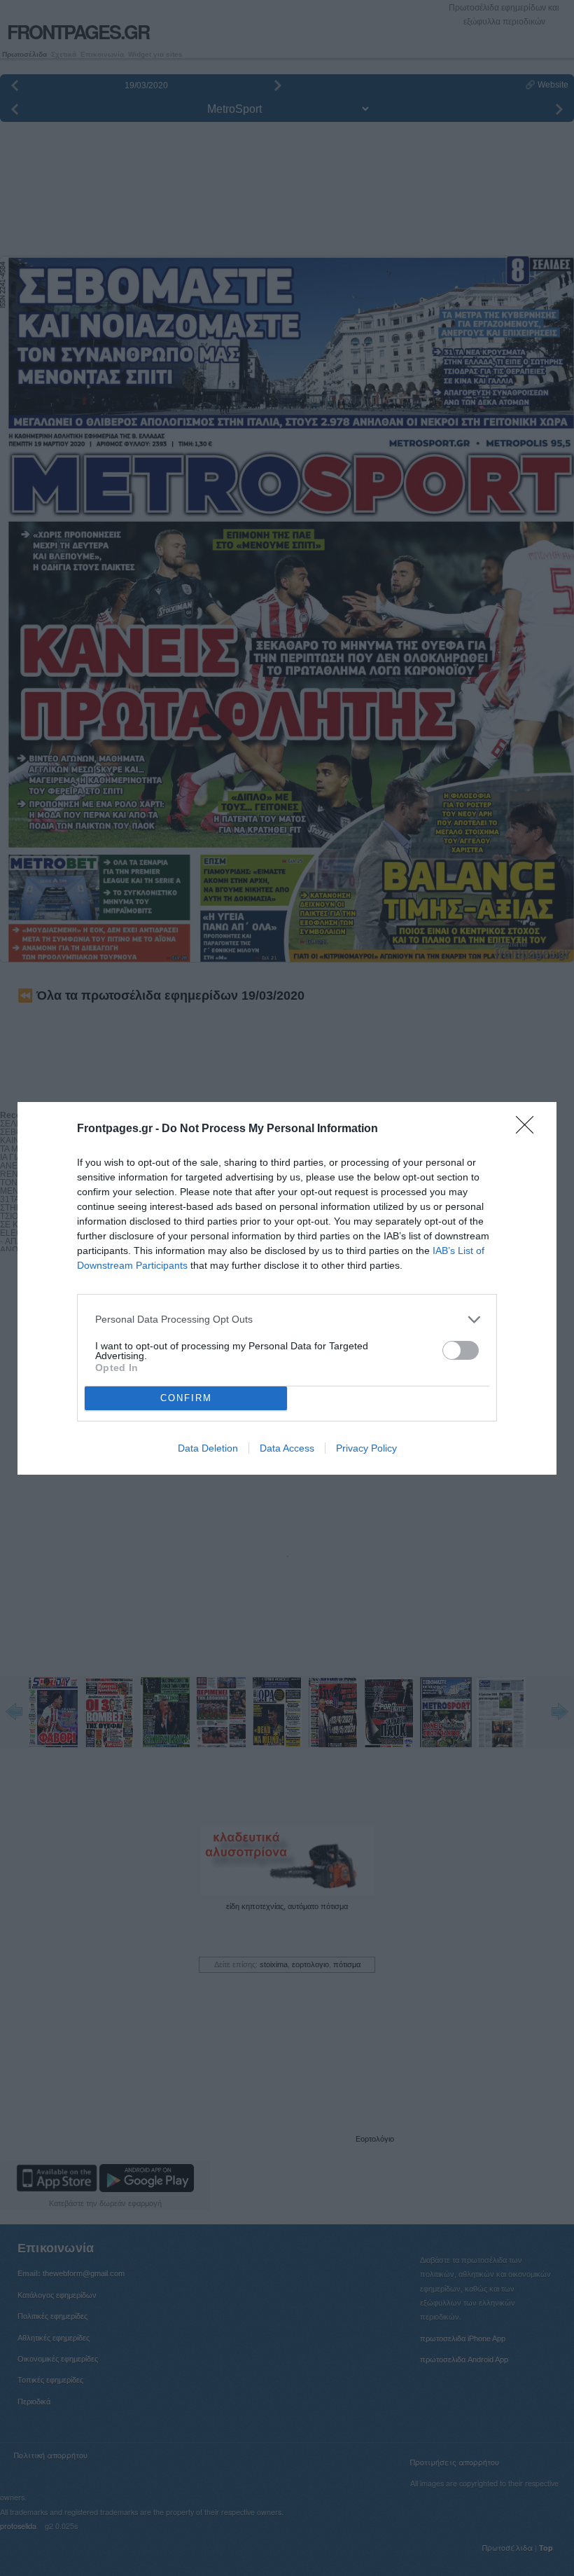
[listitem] (287, 1320)
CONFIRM (186, 1398)
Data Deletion (208, 1448)
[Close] (529, 1129)
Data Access (287, 1448)
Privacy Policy (366, 1448)
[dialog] (287, 1288)
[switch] (461, 1350)
